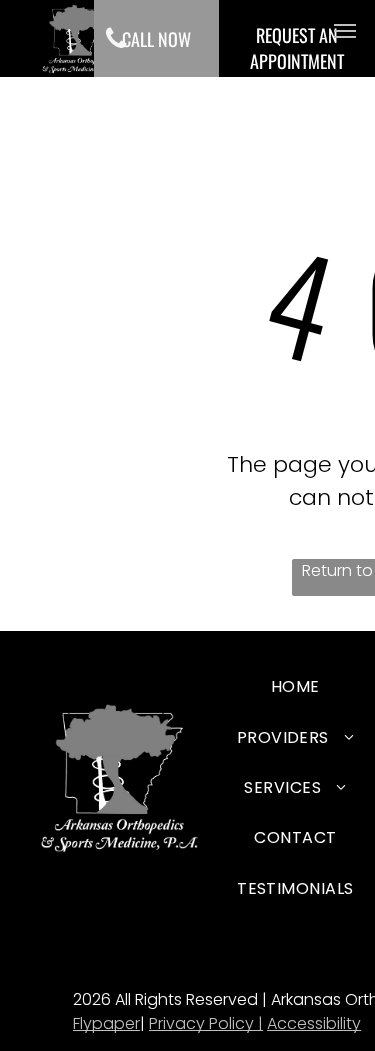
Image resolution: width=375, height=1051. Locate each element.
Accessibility (314, 1023)
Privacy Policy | (206, 1023)
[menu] (345, 31)
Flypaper (106, 1023)
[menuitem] (295, 690)
